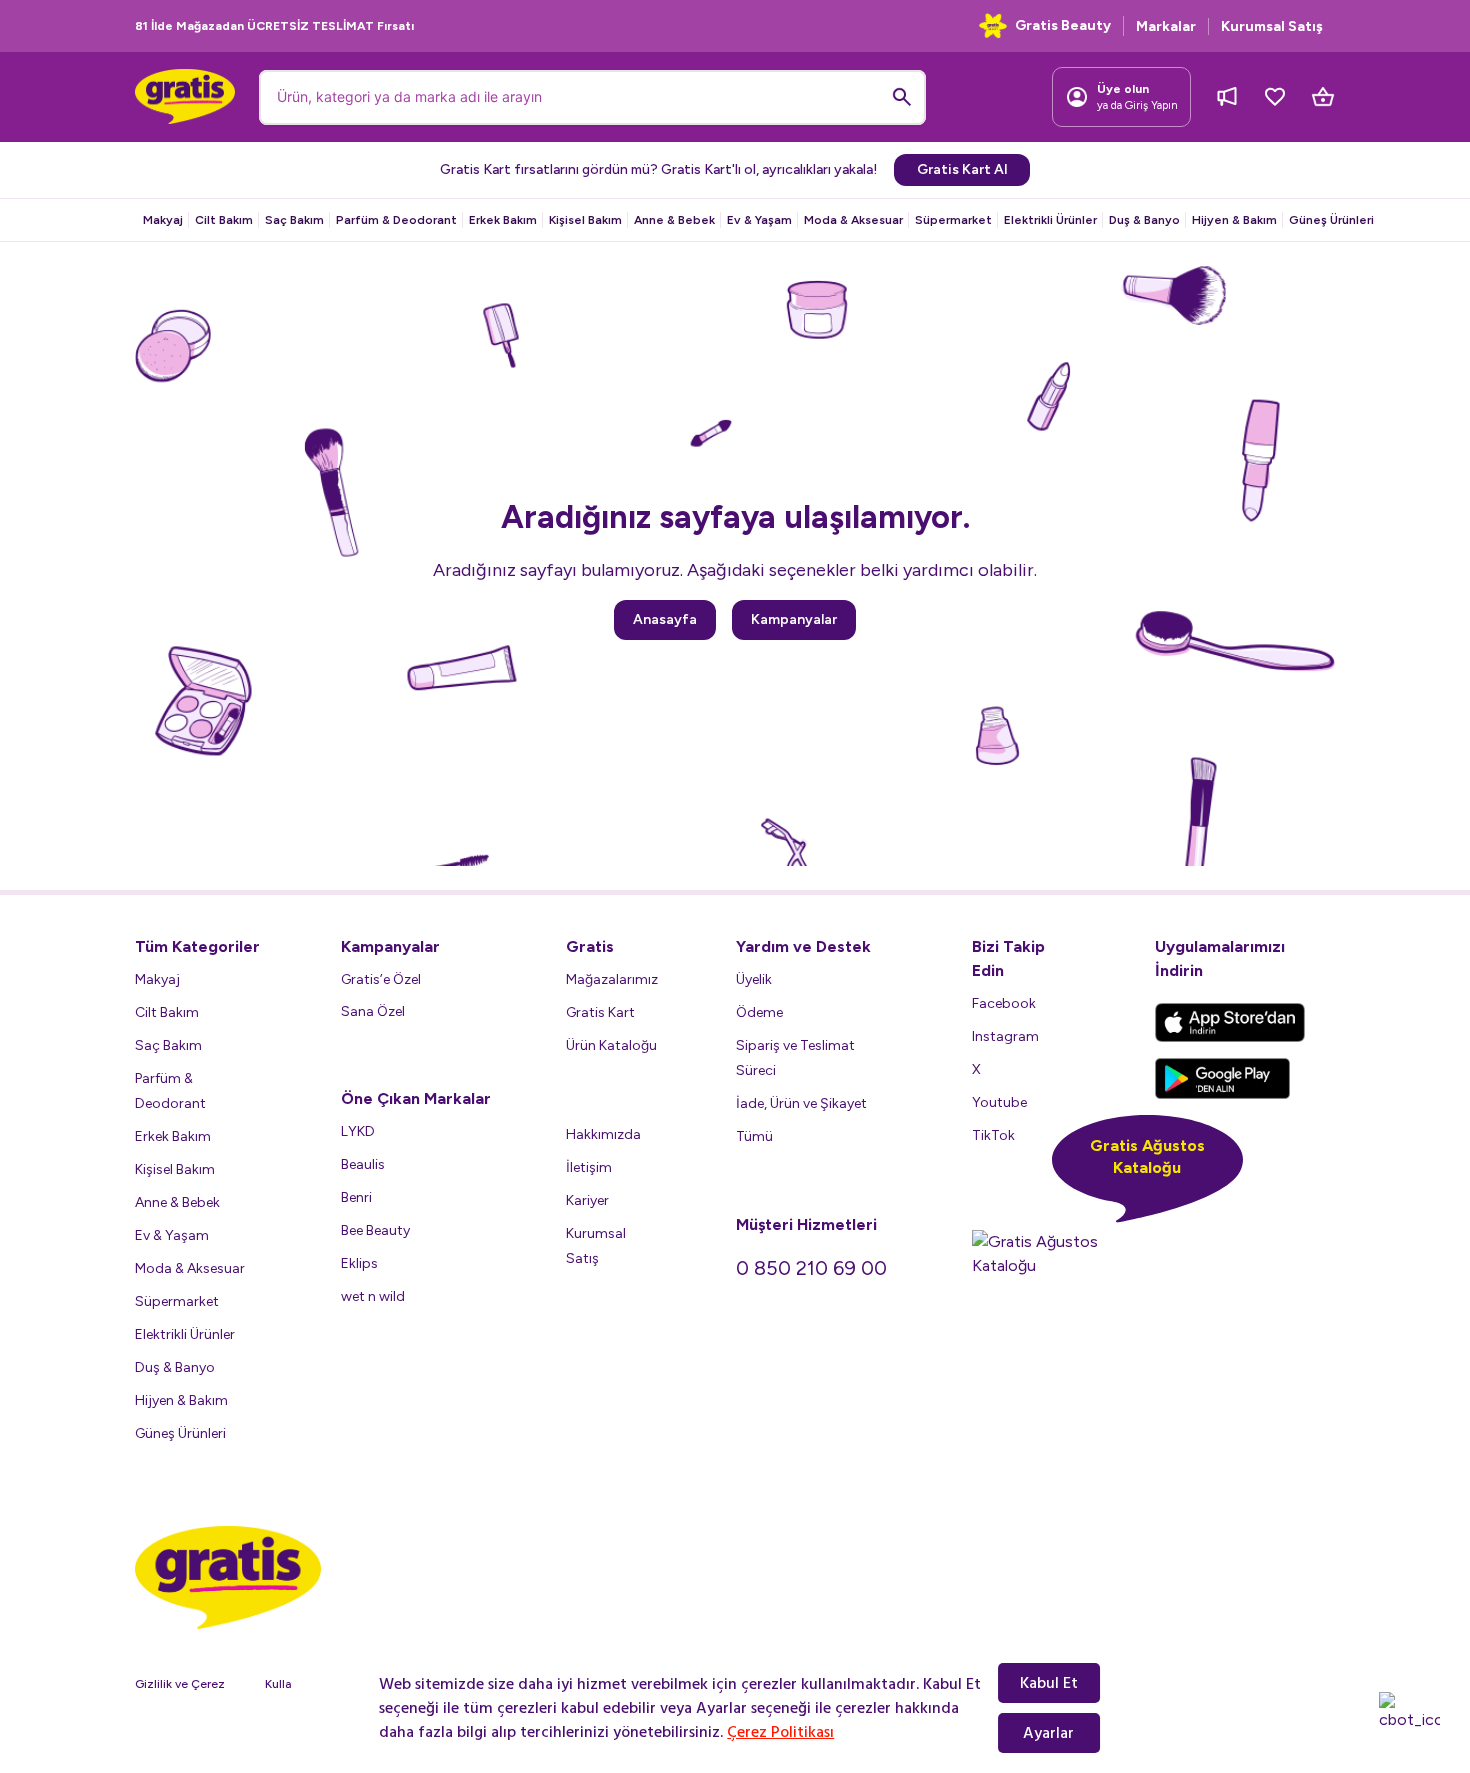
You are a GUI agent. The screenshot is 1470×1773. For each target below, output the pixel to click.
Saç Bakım (294, 220)
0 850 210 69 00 (811, 1268)
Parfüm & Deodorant (396, 220)
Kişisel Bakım (585, 220)
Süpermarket (953, 220)
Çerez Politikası (780, 1732)
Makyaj (163, 220)
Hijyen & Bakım (1234, 220)
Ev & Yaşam (759, 220)
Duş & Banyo (1144, 220)
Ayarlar (1048, 1733)
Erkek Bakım (503, 220)
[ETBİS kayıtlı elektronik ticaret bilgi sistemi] (1277, 1610)
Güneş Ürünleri (1331, 220)
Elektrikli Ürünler (1050, 220)
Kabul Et (1049, 1683)
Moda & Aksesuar (853, 220)
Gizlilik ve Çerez (180, 1684)
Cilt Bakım (224, 220)
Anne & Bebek (674, 220)
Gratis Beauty (1063, 25)
